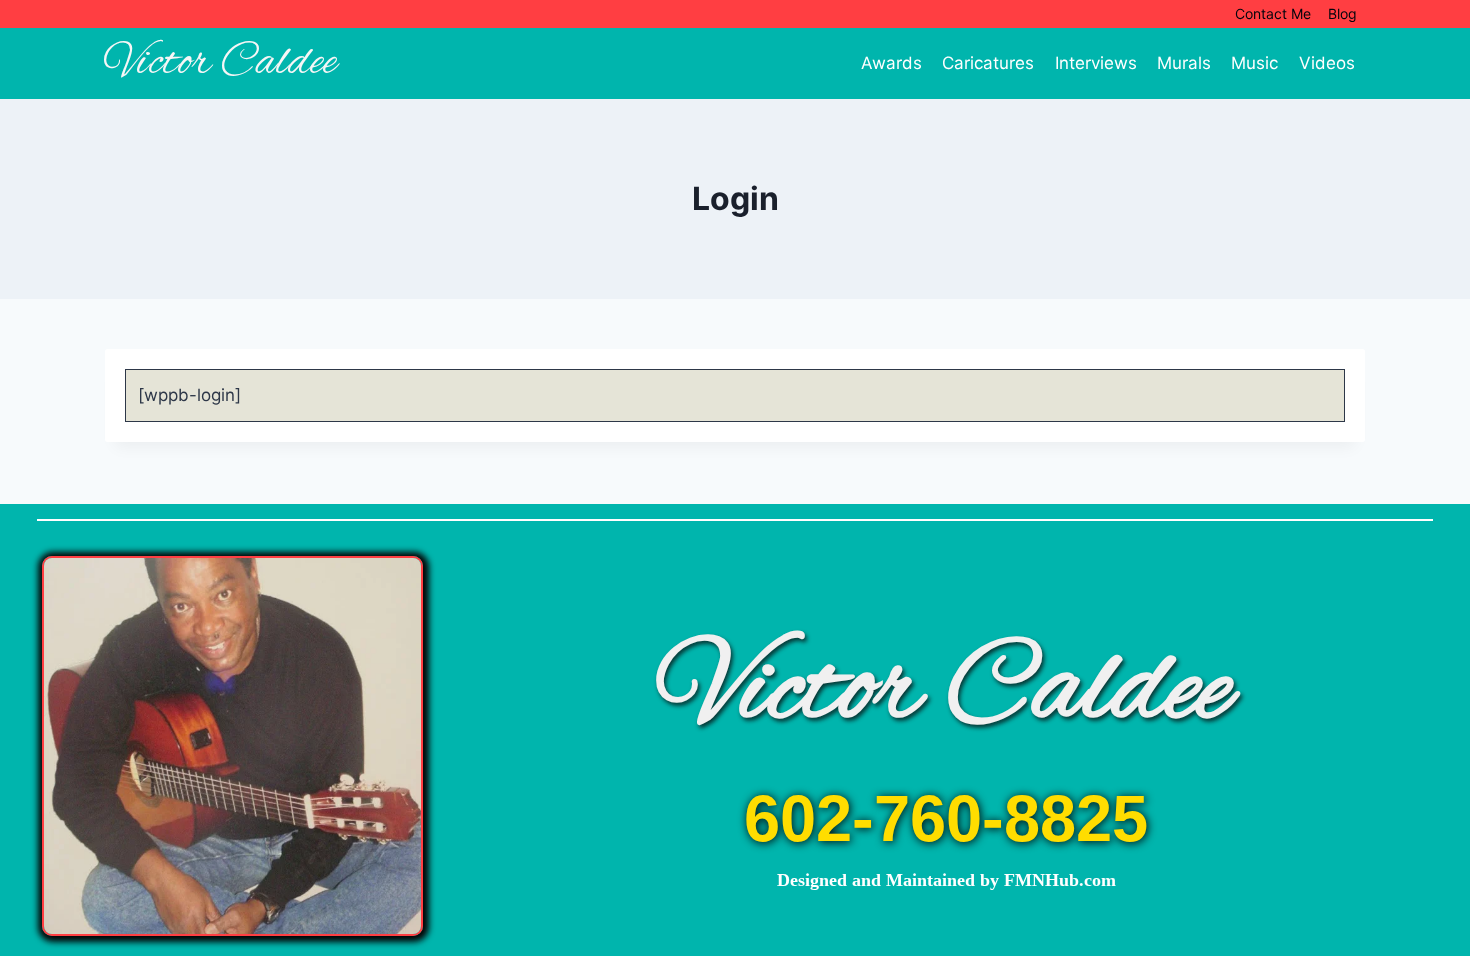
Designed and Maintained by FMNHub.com (946, 880)
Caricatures (988, 63)
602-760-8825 (946, 818)
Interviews (1096, 63)
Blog (1342, 13)
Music (1254, 63)
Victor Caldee (946, 691)
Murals (1184, 63)
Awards (891, 63)
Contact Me (1273, 13)
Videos (1327, 63)
